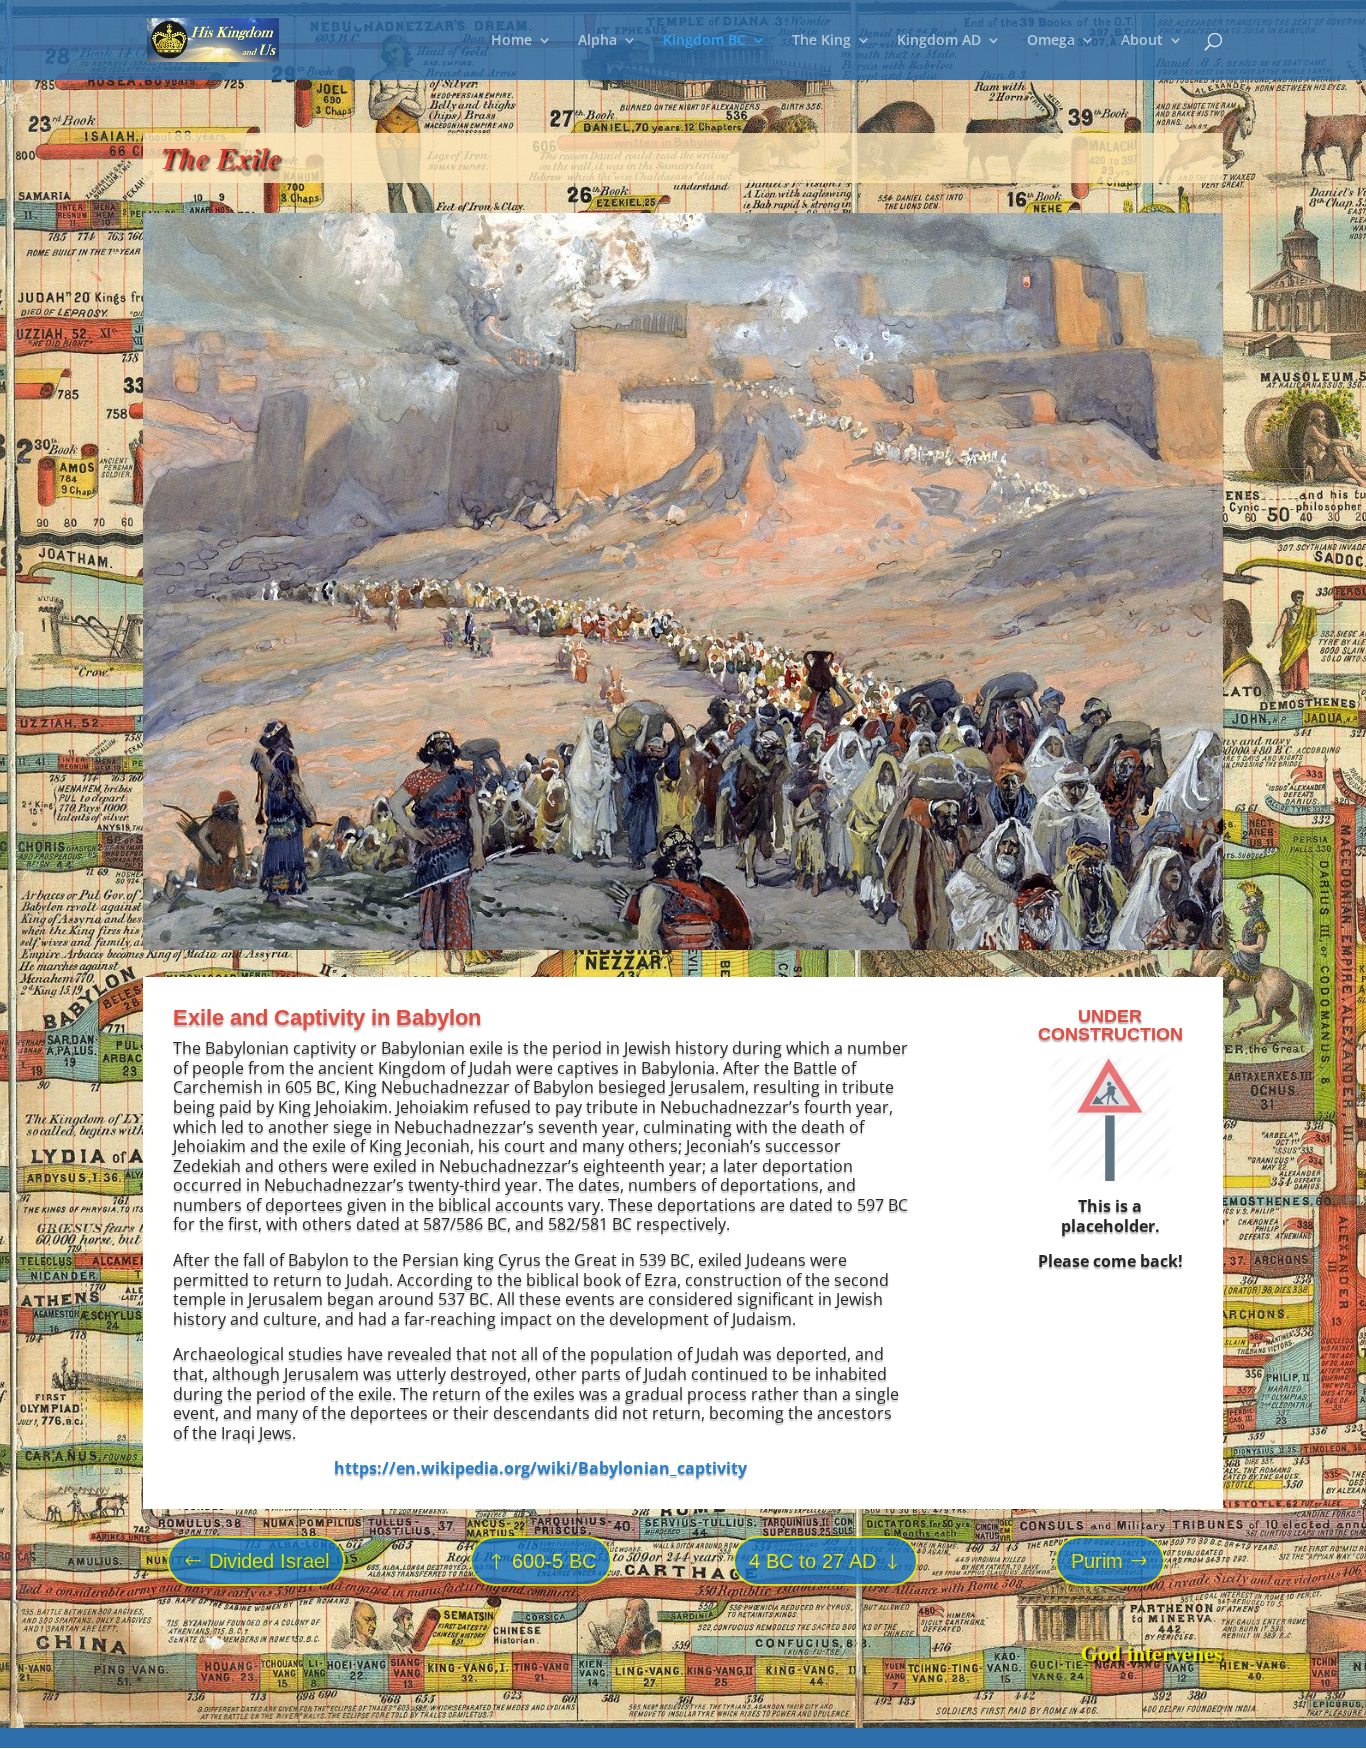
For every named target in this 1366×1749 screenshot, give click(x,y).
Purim (1097, 1561)
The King (821, 41)
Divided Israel (269, 1561)
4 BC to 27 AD (812, 1561)
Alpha (597, 41)
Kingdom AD (939, 41)
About (1142, 41)
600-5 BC (554, 1561)
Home (511, 41)
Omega (1051, 41)
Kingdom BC (704, 41)
